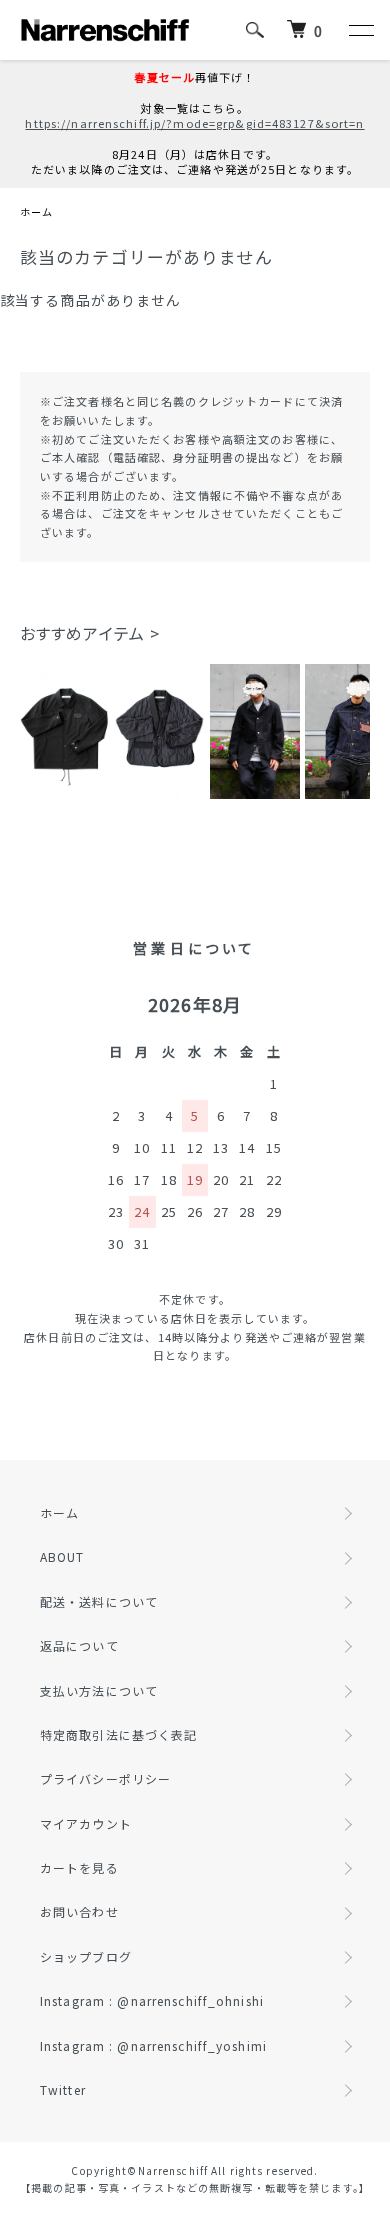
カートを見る (79, 1867)
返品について (79, 1645)
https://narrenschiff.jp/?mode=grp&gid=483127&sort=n (194, 123)
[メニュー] (360, 30)
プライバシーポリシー (105, 1778)
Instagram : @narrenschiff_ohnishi (152, 2000)
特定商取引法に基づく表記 (118, 1734)
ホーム (36, 211)
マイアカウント (86, 1823)
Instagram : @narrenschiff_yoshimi (153, 2045)
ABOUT (62, 1556)
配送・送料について (99, 1601)
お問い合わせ (79, 1911)
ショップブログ (86, 1956)
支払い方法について (99, 1690)
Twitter (63, 2089)
